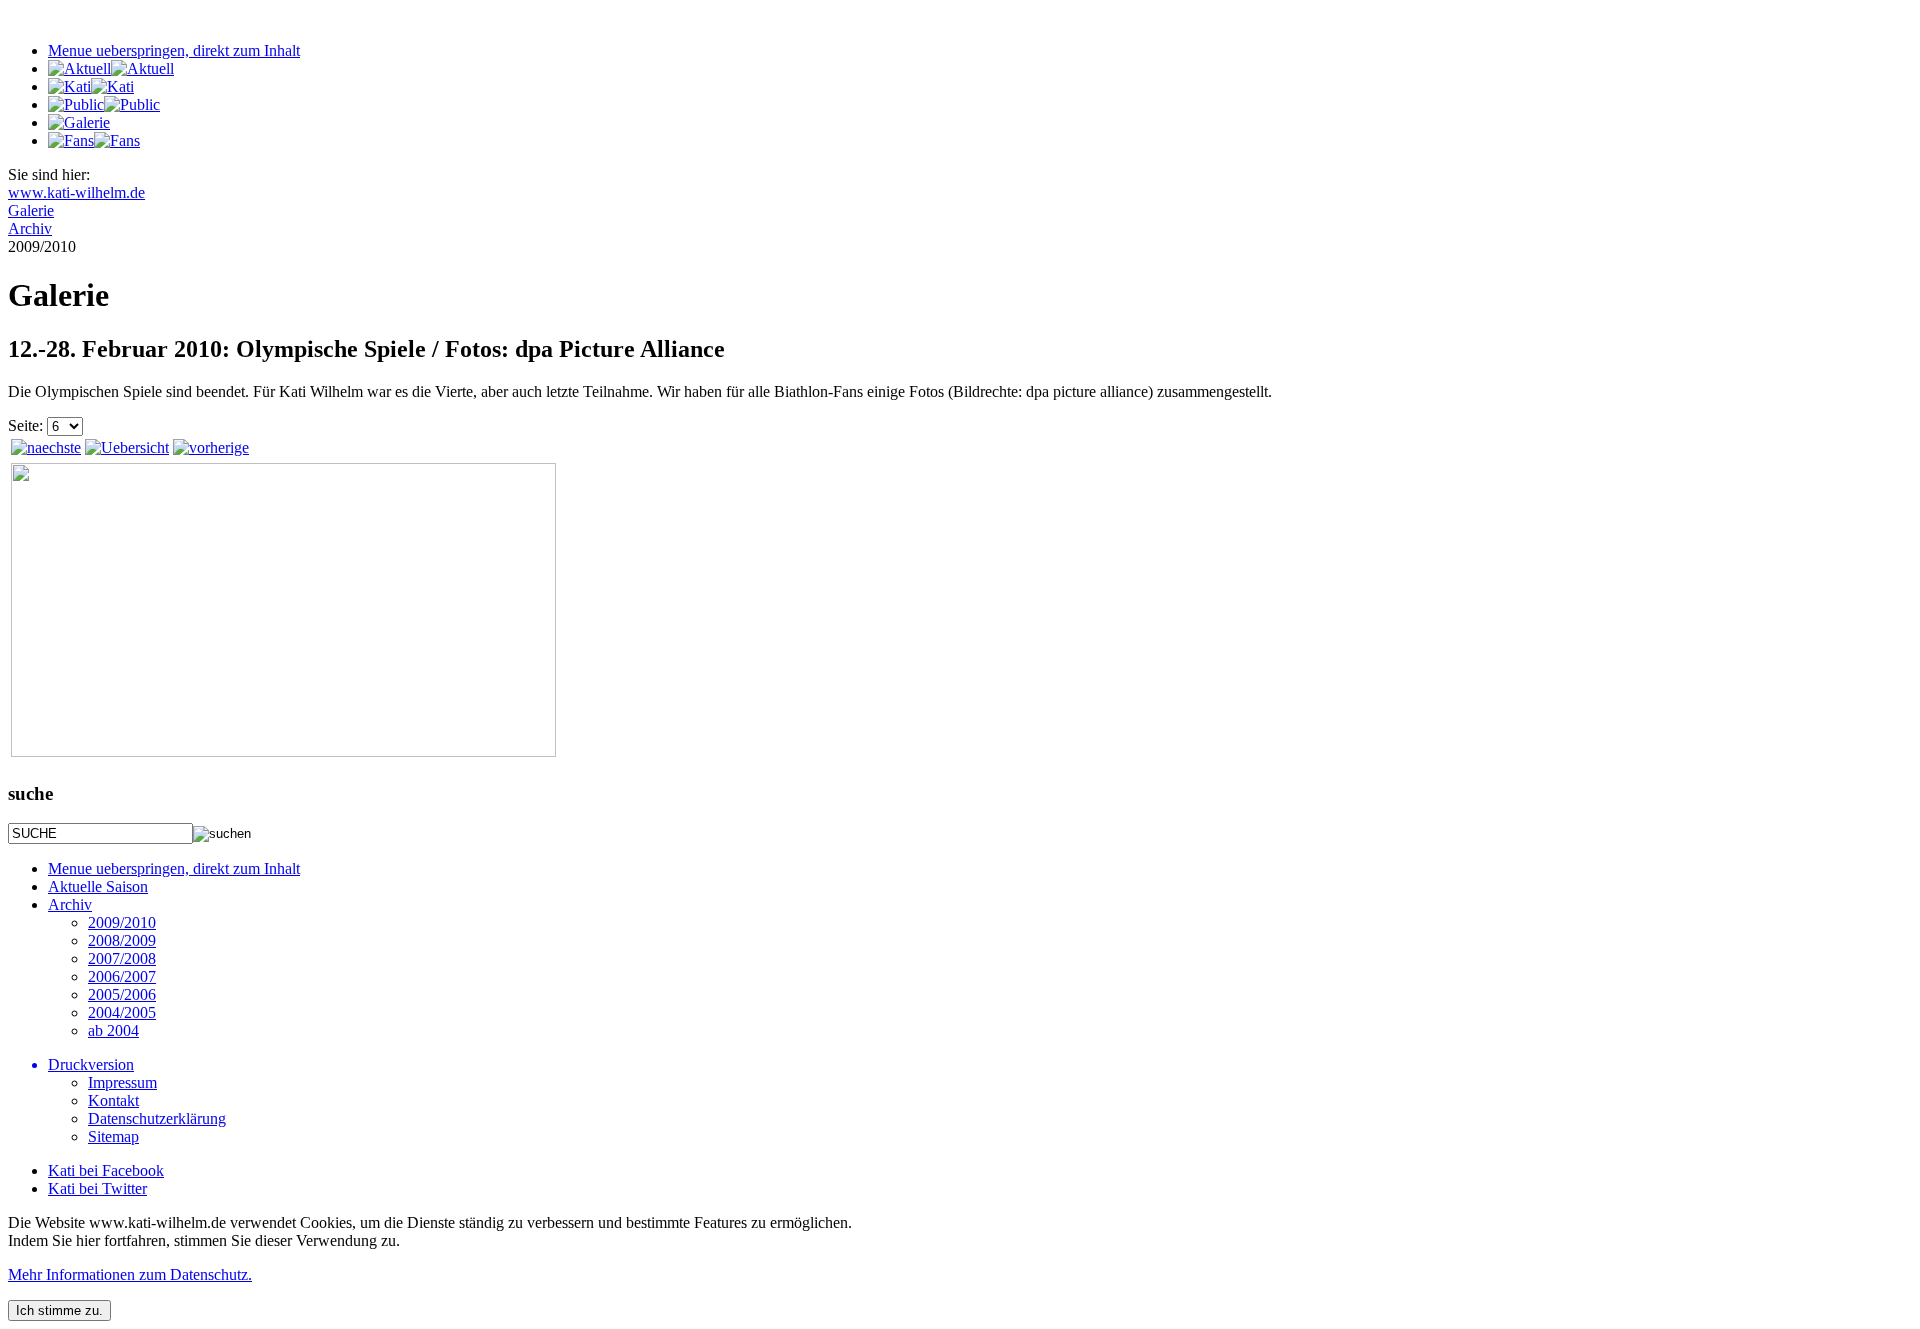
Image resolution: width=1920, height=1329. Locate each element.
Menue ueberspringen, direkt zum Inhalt (174, 50)
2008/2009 (122, 940)
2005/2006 (122, 994)
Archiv (70, 904)
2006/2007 (122, 976)
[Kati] (91, 86)
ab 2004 (113, 1030)
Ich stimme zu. (59, 1310)
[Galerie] (79, 122)
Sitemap (113, 1136)
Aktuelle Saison (98, 886)
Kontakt (113, 1100)
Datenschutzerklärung (157, 1118)
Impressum (122, 1082)
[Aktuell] (111, 68)
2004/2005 (122, 1012)
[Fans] (94, 140)
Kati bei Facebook (106, 1170)
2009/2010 (122, 922)
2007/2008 (122, 958)
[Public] (104, 104)
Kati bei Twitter (97, 1188)
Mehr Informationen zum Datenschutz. (130, 1274)
